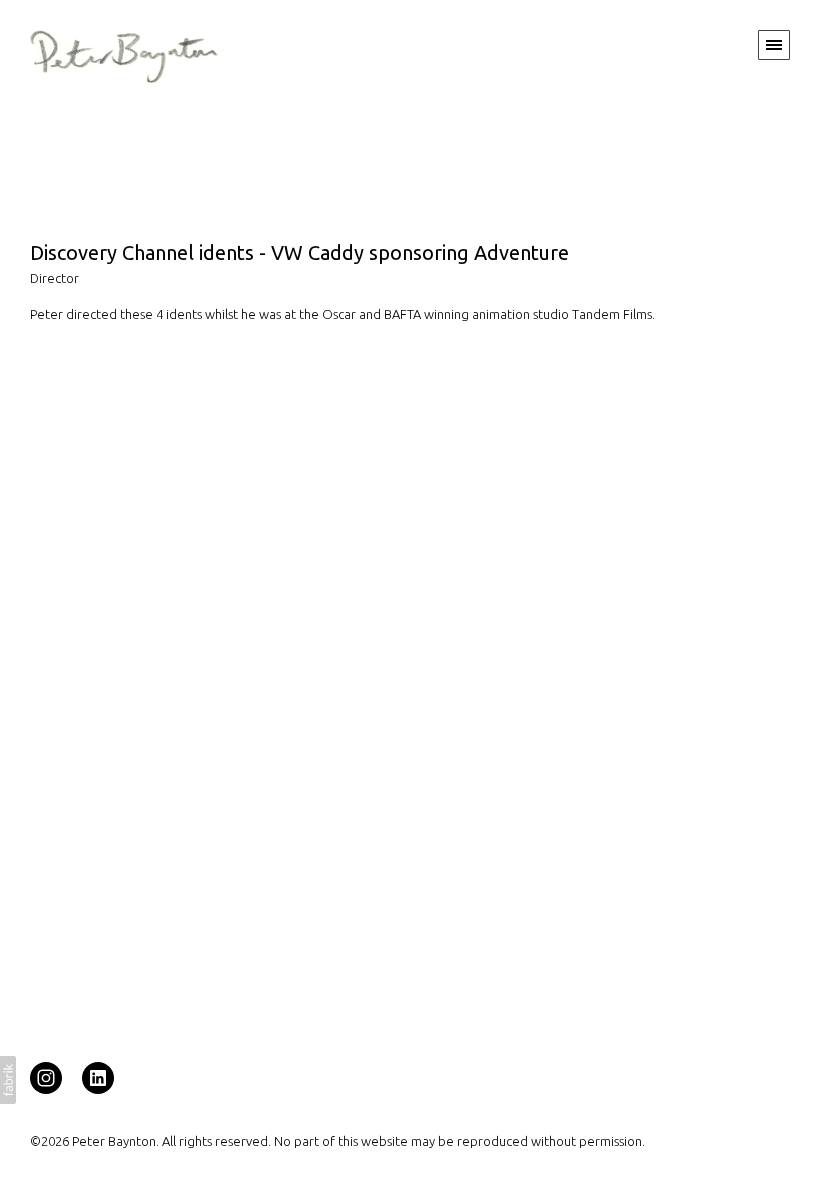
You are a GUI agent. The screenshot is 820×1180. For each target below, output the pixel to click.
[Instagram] (46, 1077)
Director (54, 278)
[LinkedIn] (98, 1077)
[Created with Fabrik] (8, 1080)
